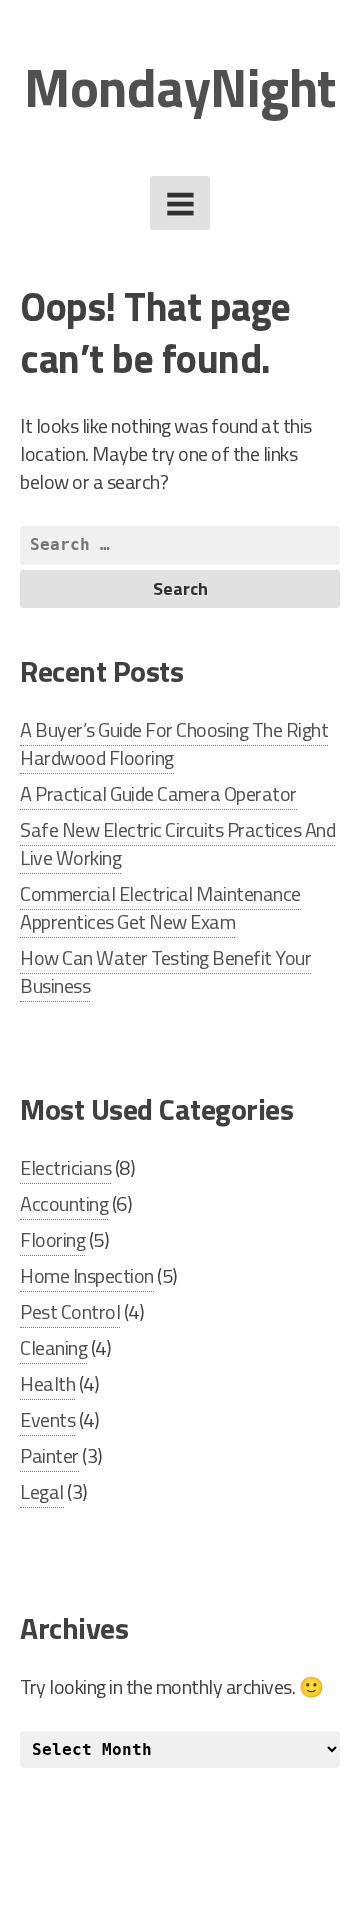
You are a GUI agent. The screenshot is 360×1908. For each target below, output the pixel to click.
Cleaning (53, 1347)
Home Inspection (87, 1275)
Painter (49, 1455)
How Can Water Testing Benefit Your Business (165, 971)
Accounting (64, 1203)
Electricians (65, 1167)
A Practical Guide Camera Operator (158, 793)
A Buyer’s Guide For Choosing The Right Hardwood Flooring (174, 743)
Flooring (52, 1239)
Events (47, 1419)
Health (47, 1383)
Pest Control (70, 1311)
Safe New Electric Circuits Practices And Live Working (177, 843)
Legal (42, 1491)
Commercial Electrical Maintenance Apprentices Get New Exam (160, 907)
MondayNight (180, 87)
